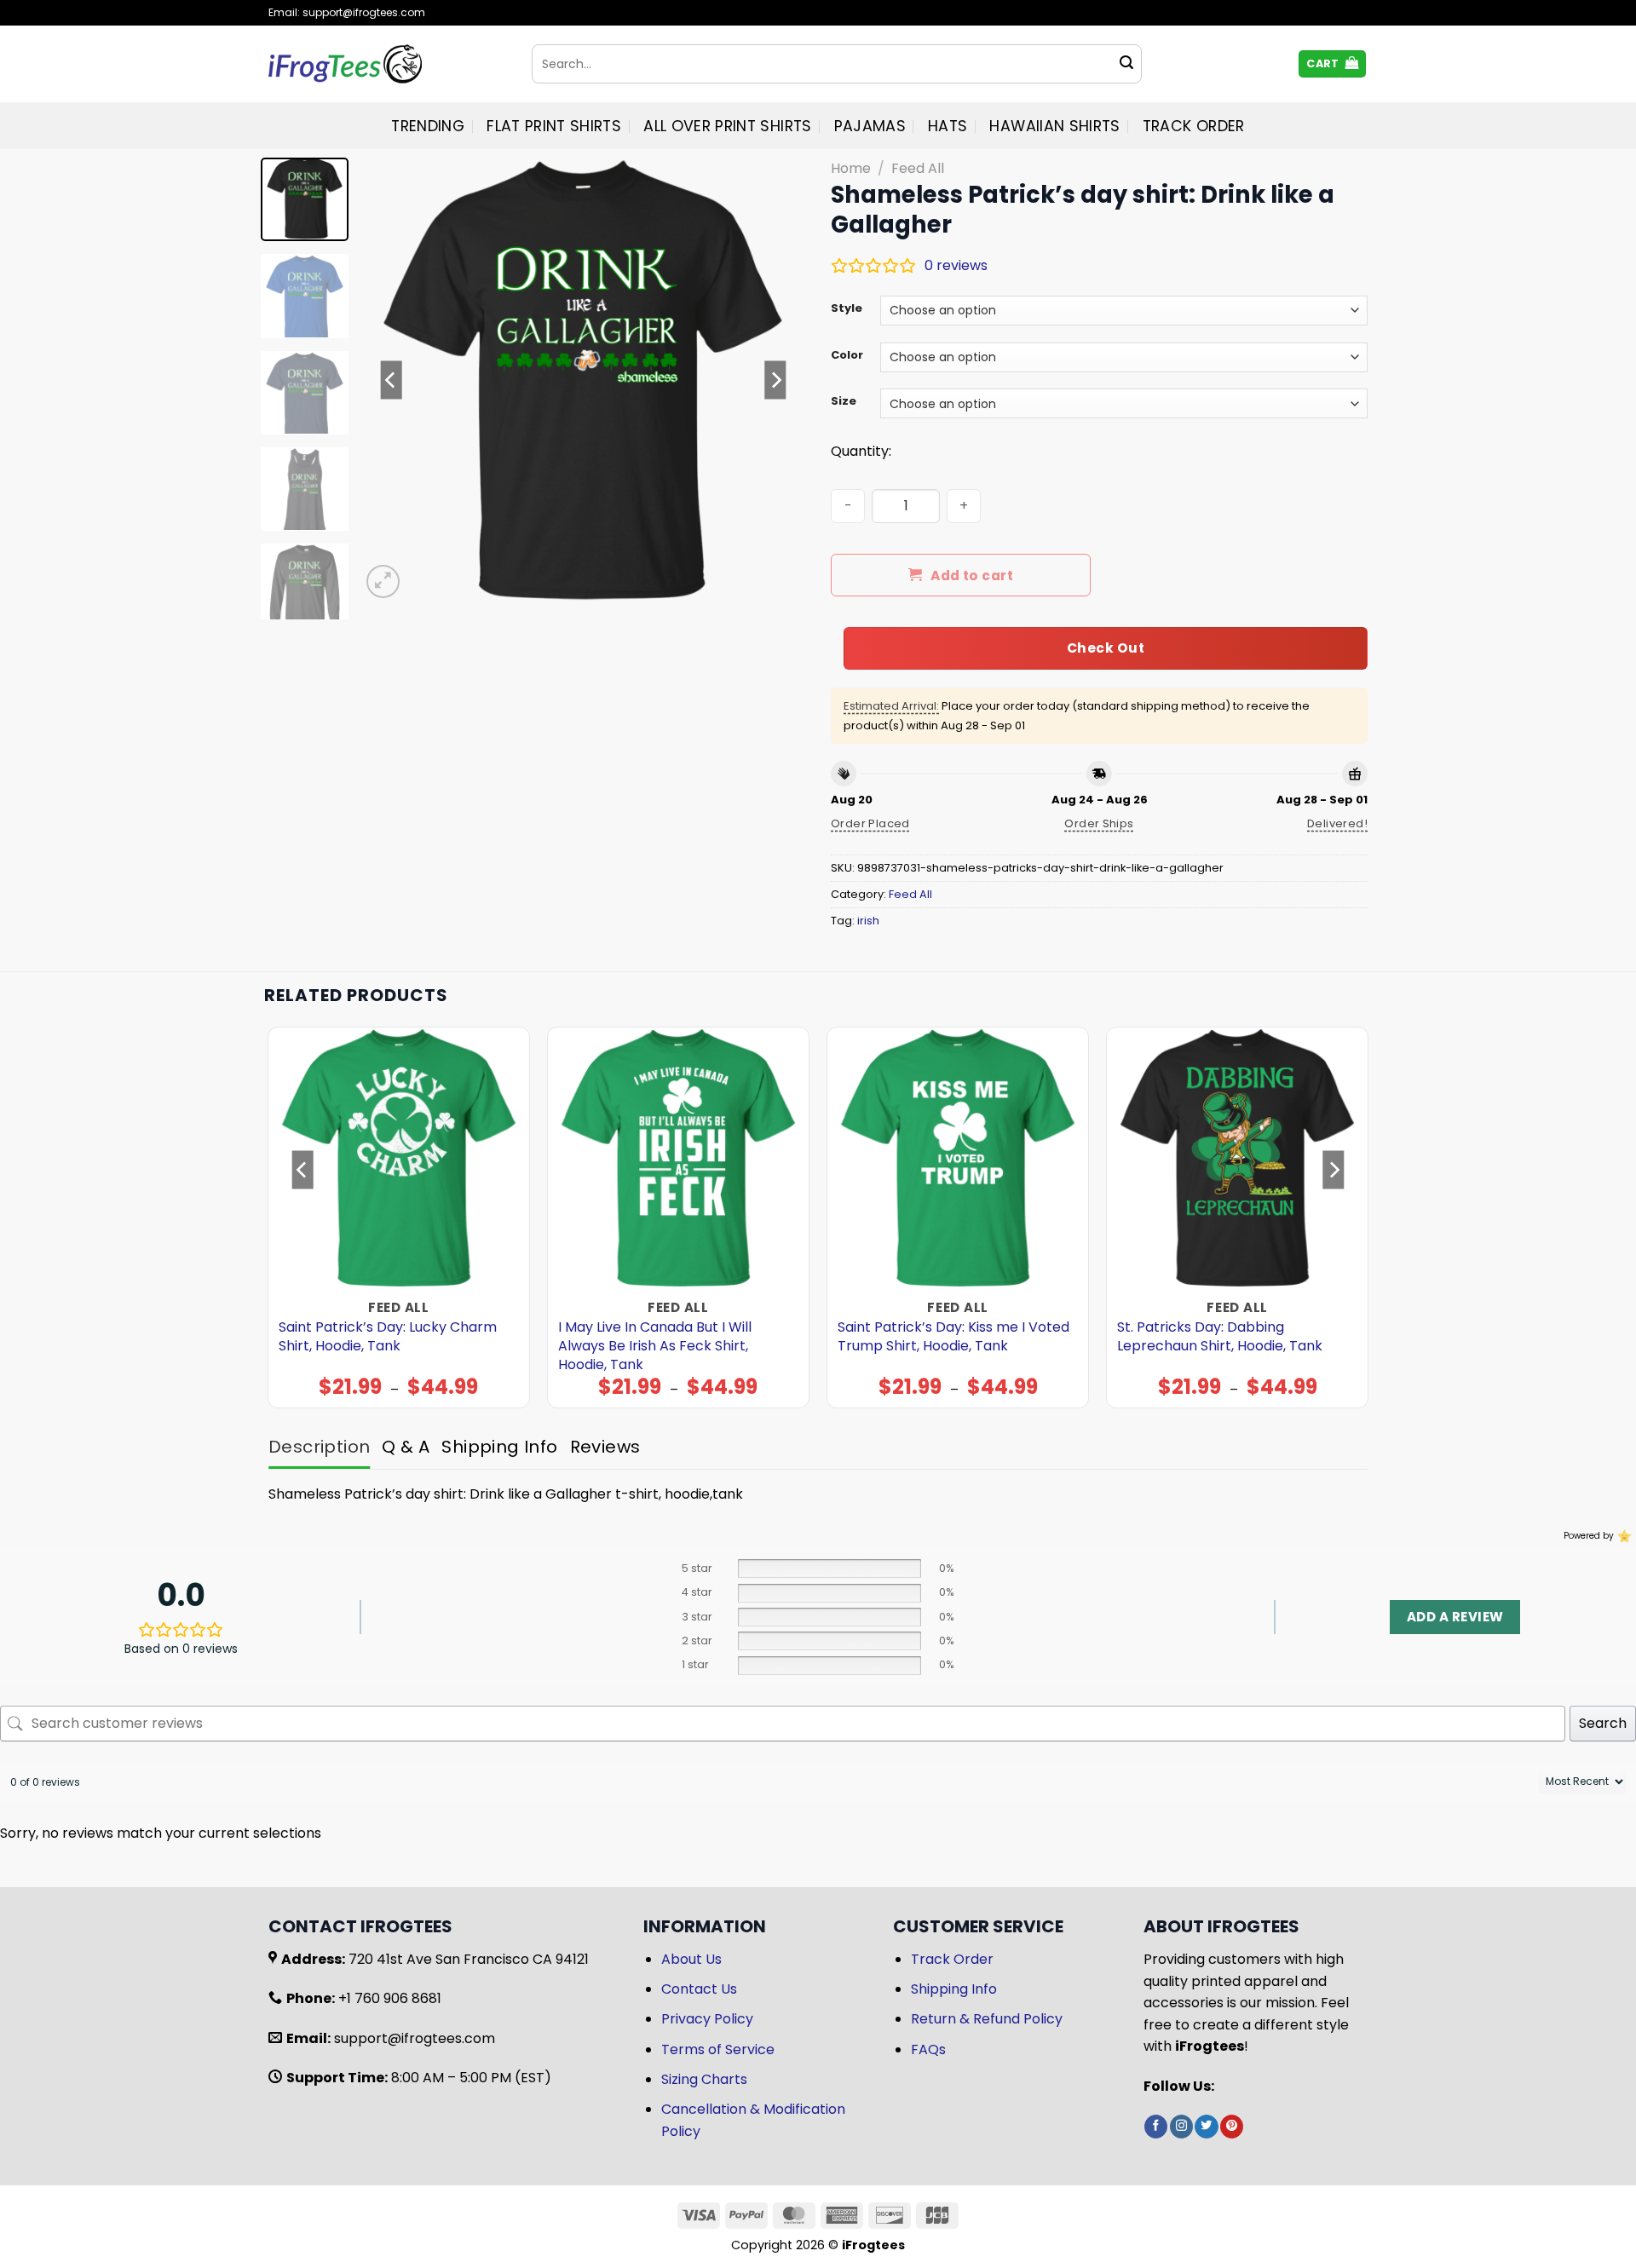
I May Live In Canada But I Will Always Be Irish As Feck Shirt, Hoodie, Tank (655, 1346)
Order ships (1099, 823)
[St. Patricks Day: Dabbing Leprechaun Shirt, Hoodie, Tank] (1238, 1158)
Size (844, 401)
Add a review (1455, 1617)
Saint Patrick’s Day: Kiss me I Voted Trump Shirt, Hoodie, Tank (953, 1337)
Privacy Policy (707, 2019)
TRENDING (428, 126)
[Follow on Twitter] (1206, 2127)
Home (851, 168)
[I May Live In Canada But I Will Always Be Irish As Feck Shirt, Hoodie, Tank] (679, 1158)
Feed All (918, 168)
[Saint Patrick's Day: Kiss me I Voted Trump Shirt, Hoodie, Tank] (958, 1158)
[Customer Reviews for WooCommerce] (1623, 1536)
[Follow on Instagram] (1181, 2127)
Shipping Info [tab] (499, 1447)
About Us (691, 1959)
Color (847, 355)
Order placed (870, 823)
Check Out (1106, 648)
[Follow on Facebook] (1156, 2127)
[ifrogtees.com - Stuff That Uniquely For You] (387, 64)
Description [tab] (319, 1447)
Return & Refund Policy (987, 2019)
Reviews (605, 1447)
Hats (948, 126)
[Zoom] (383, 581)
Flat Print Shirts (554, 126)
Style (847, 308)
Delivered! (1337, 823)
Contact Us (699, 1989)
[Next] (775, 380)
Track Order (1194, 126)
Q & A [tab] (406, 1447)
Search (1603, 1723)
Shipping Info (954, 1989)
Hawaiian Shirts (1054, 126)
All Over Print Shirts (727, 126)
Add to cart (972, 576)
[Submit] (1126, 64)
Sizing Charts (704, 2079)
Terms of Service (718, 2049)
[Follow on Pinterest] (1232, 2127)
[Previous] (391, 380)
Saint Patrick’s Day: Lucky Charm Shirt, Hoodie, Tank (388, 1337)
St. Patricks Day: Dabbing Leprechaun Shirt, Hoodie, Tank (1220, 1337)
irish (868, 921)
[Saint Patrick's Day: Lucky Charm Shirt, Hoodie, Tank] (399, 1158)
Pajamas (870, 126)
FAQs (928, 2049)
